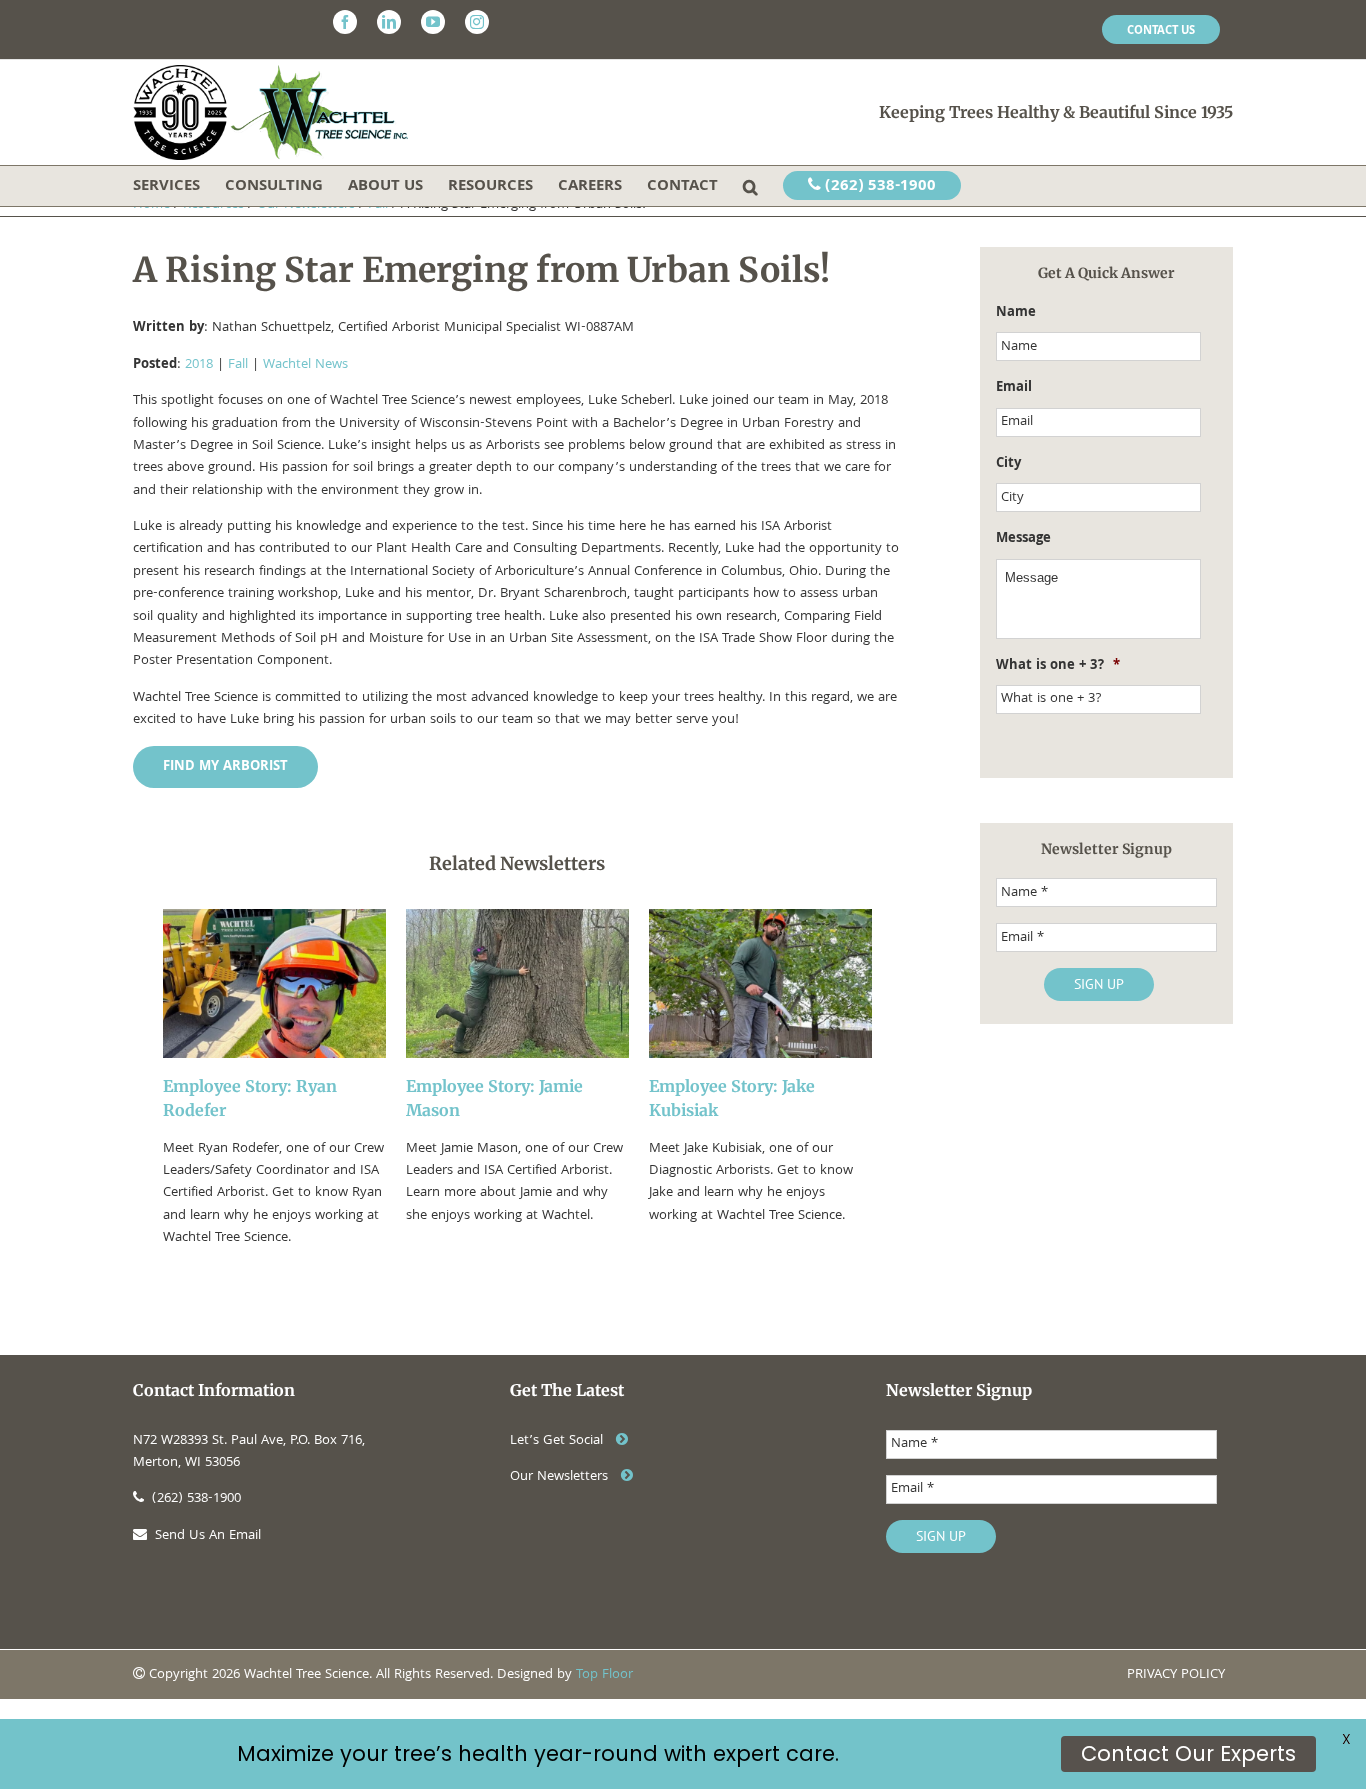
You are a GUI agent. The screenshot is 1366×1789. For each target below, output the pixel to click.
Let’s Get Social (558, 1441)
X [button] (1346, 1739)
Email (1014, 388)
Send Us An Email (208, 1536)
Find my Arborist (225, 767)
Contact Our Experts (1188, 1753)
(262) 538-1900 (878, 187)
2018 (199, 365)
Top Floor (604, 1675)
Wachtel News (305, 365)
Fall (238, 365)
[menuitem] (1161, 30)
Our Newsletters (561, 1477)
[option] (274, 1079)
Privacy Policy (1176, 1675)
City (1008, 464)
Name (1016, 313)
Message (1023, 539)
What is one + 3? (1058, 666)
